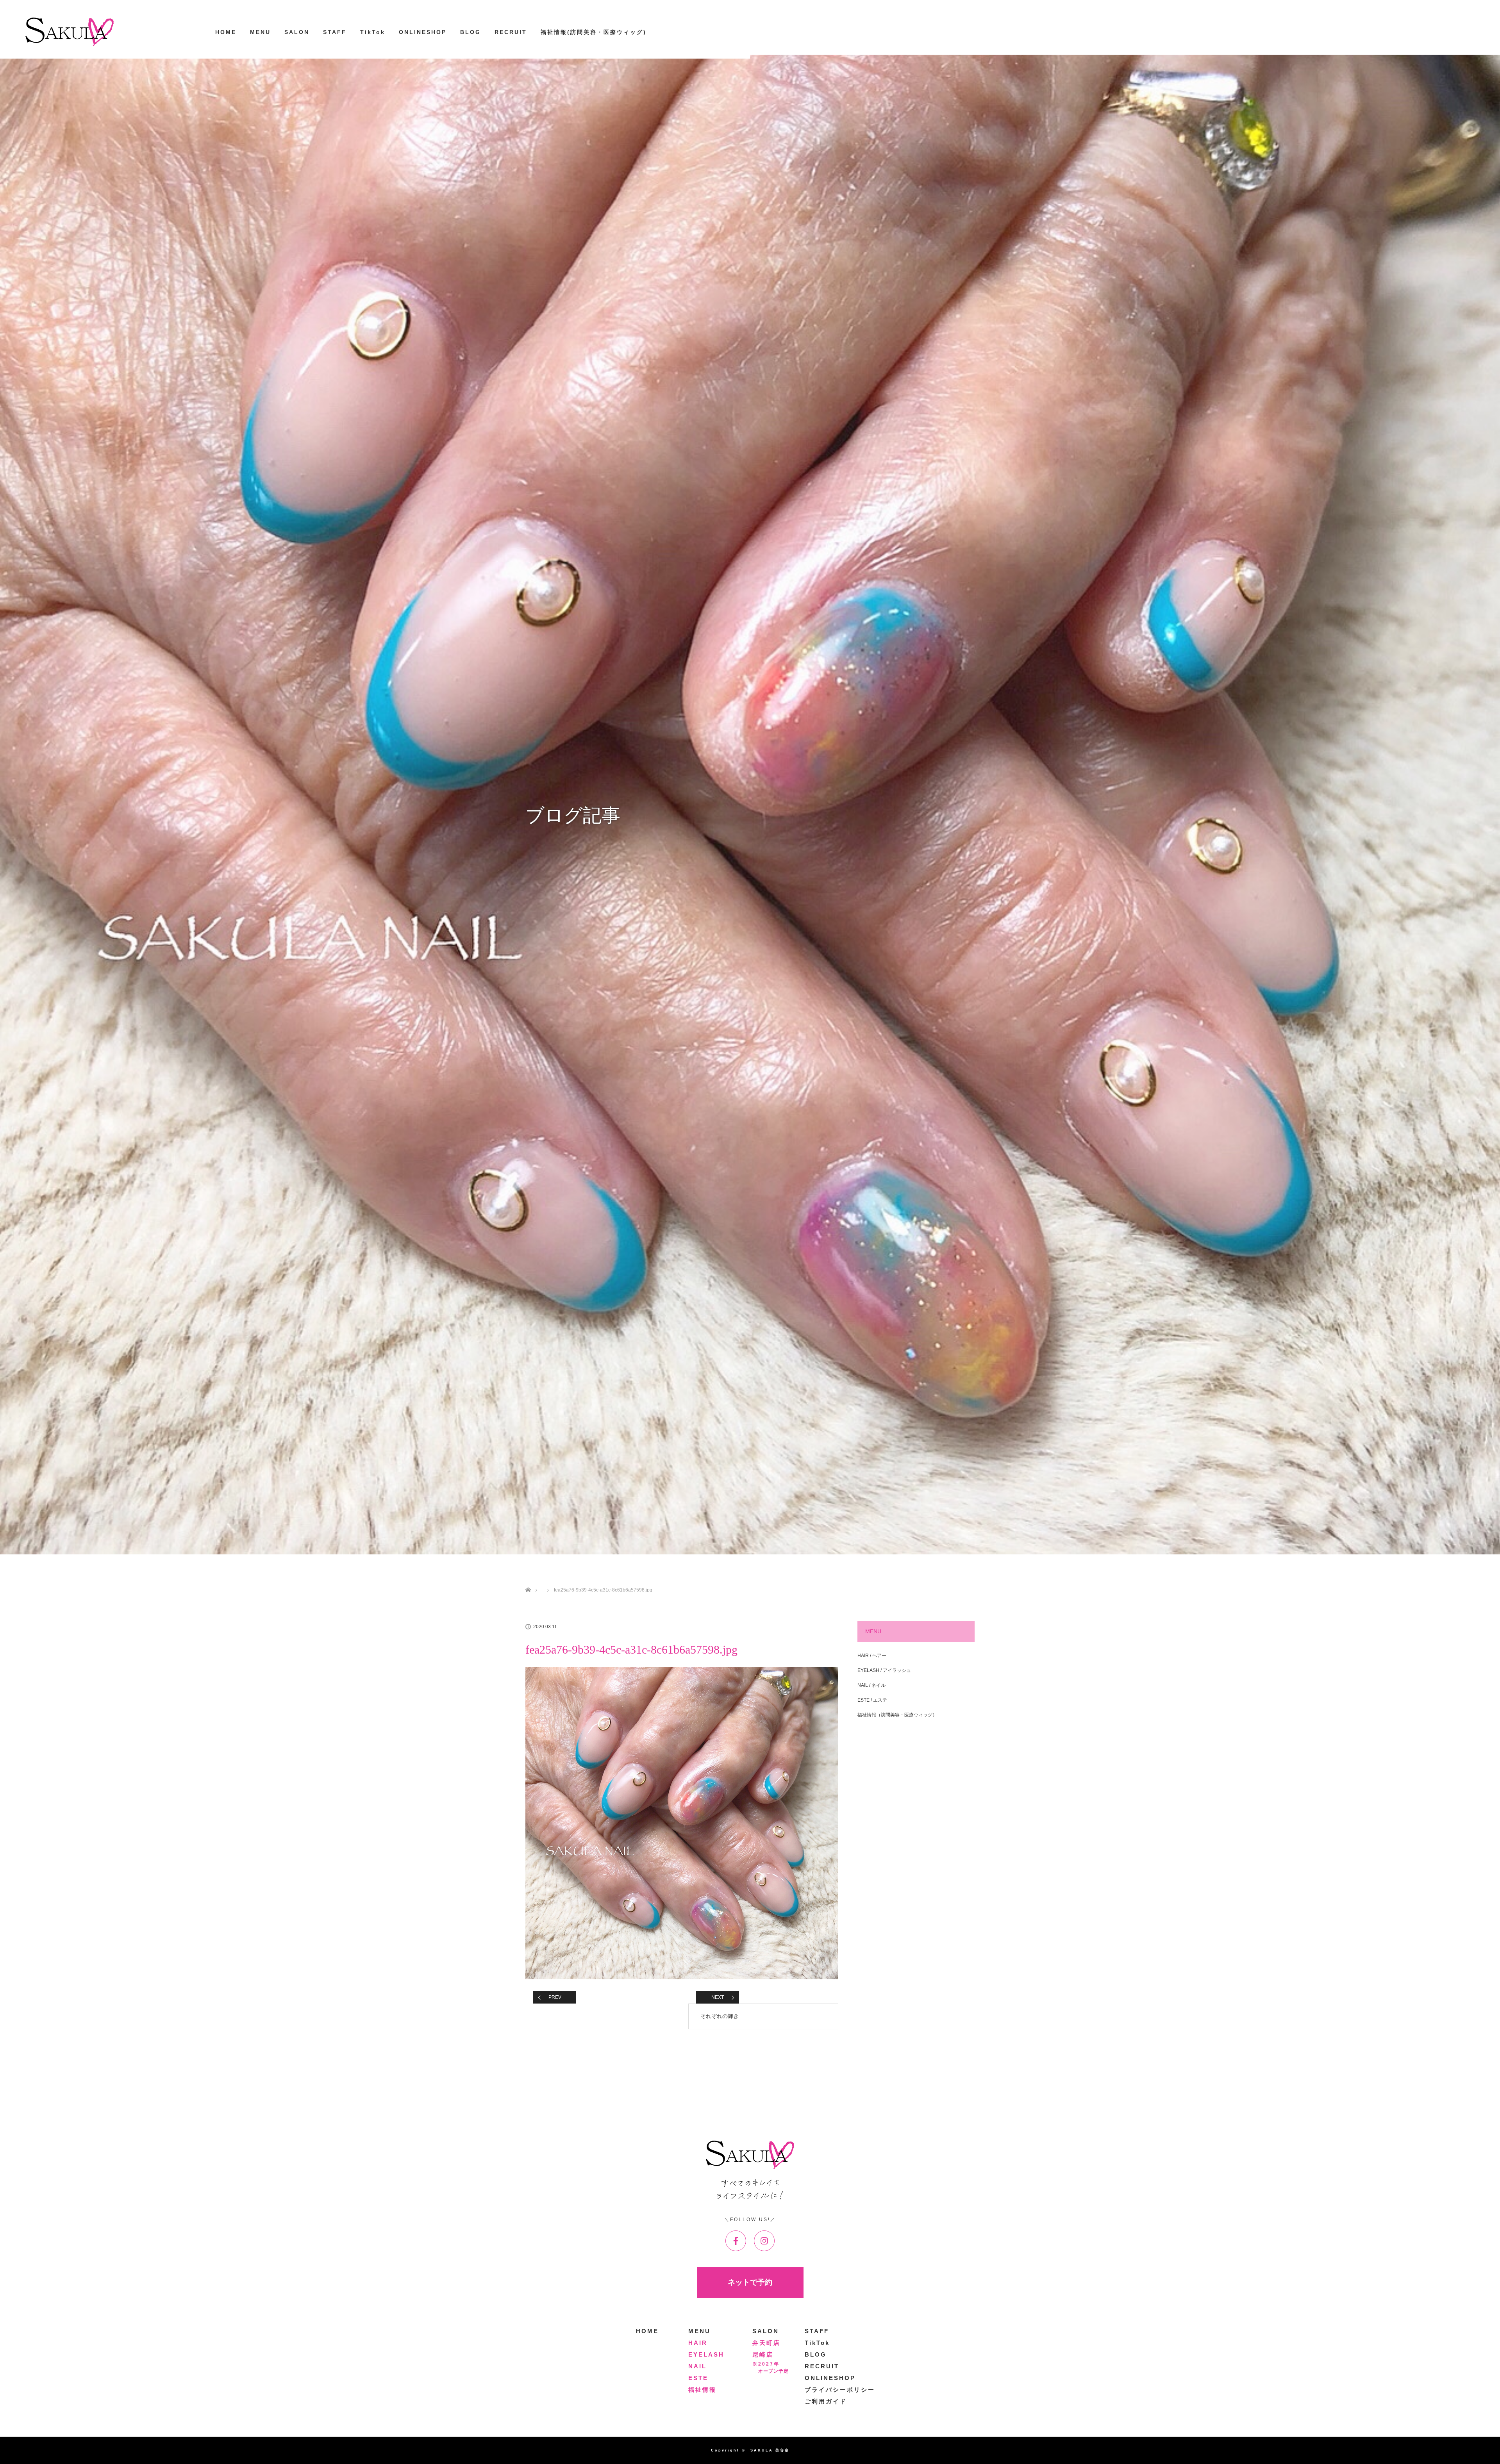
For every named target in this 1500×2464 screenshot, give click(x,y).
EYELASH (706, 2354)
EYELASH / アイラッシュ (884, 1670)
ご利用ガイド (826, 2401)
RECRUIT (511, 32)
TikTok (373, 32)
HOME (226, 32)
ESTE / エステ (872, 1700)
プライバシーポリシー (840, 2390)
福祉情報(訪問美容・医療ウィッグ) (594, 32)
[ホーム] (528, 1581)
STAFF (335, 32)
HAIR (698, 2343)
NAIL (697, 2366)
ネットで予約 (750, 2282)
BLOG (471, 32)
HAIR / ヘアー (872, 1656)
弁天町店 (766, 2343)
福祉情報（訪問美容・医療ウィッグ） (897, 1715)
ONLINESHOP (423, 32)
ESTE (698, 2378)
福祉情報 (702, 2390)
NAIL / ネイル (871, 1685)
